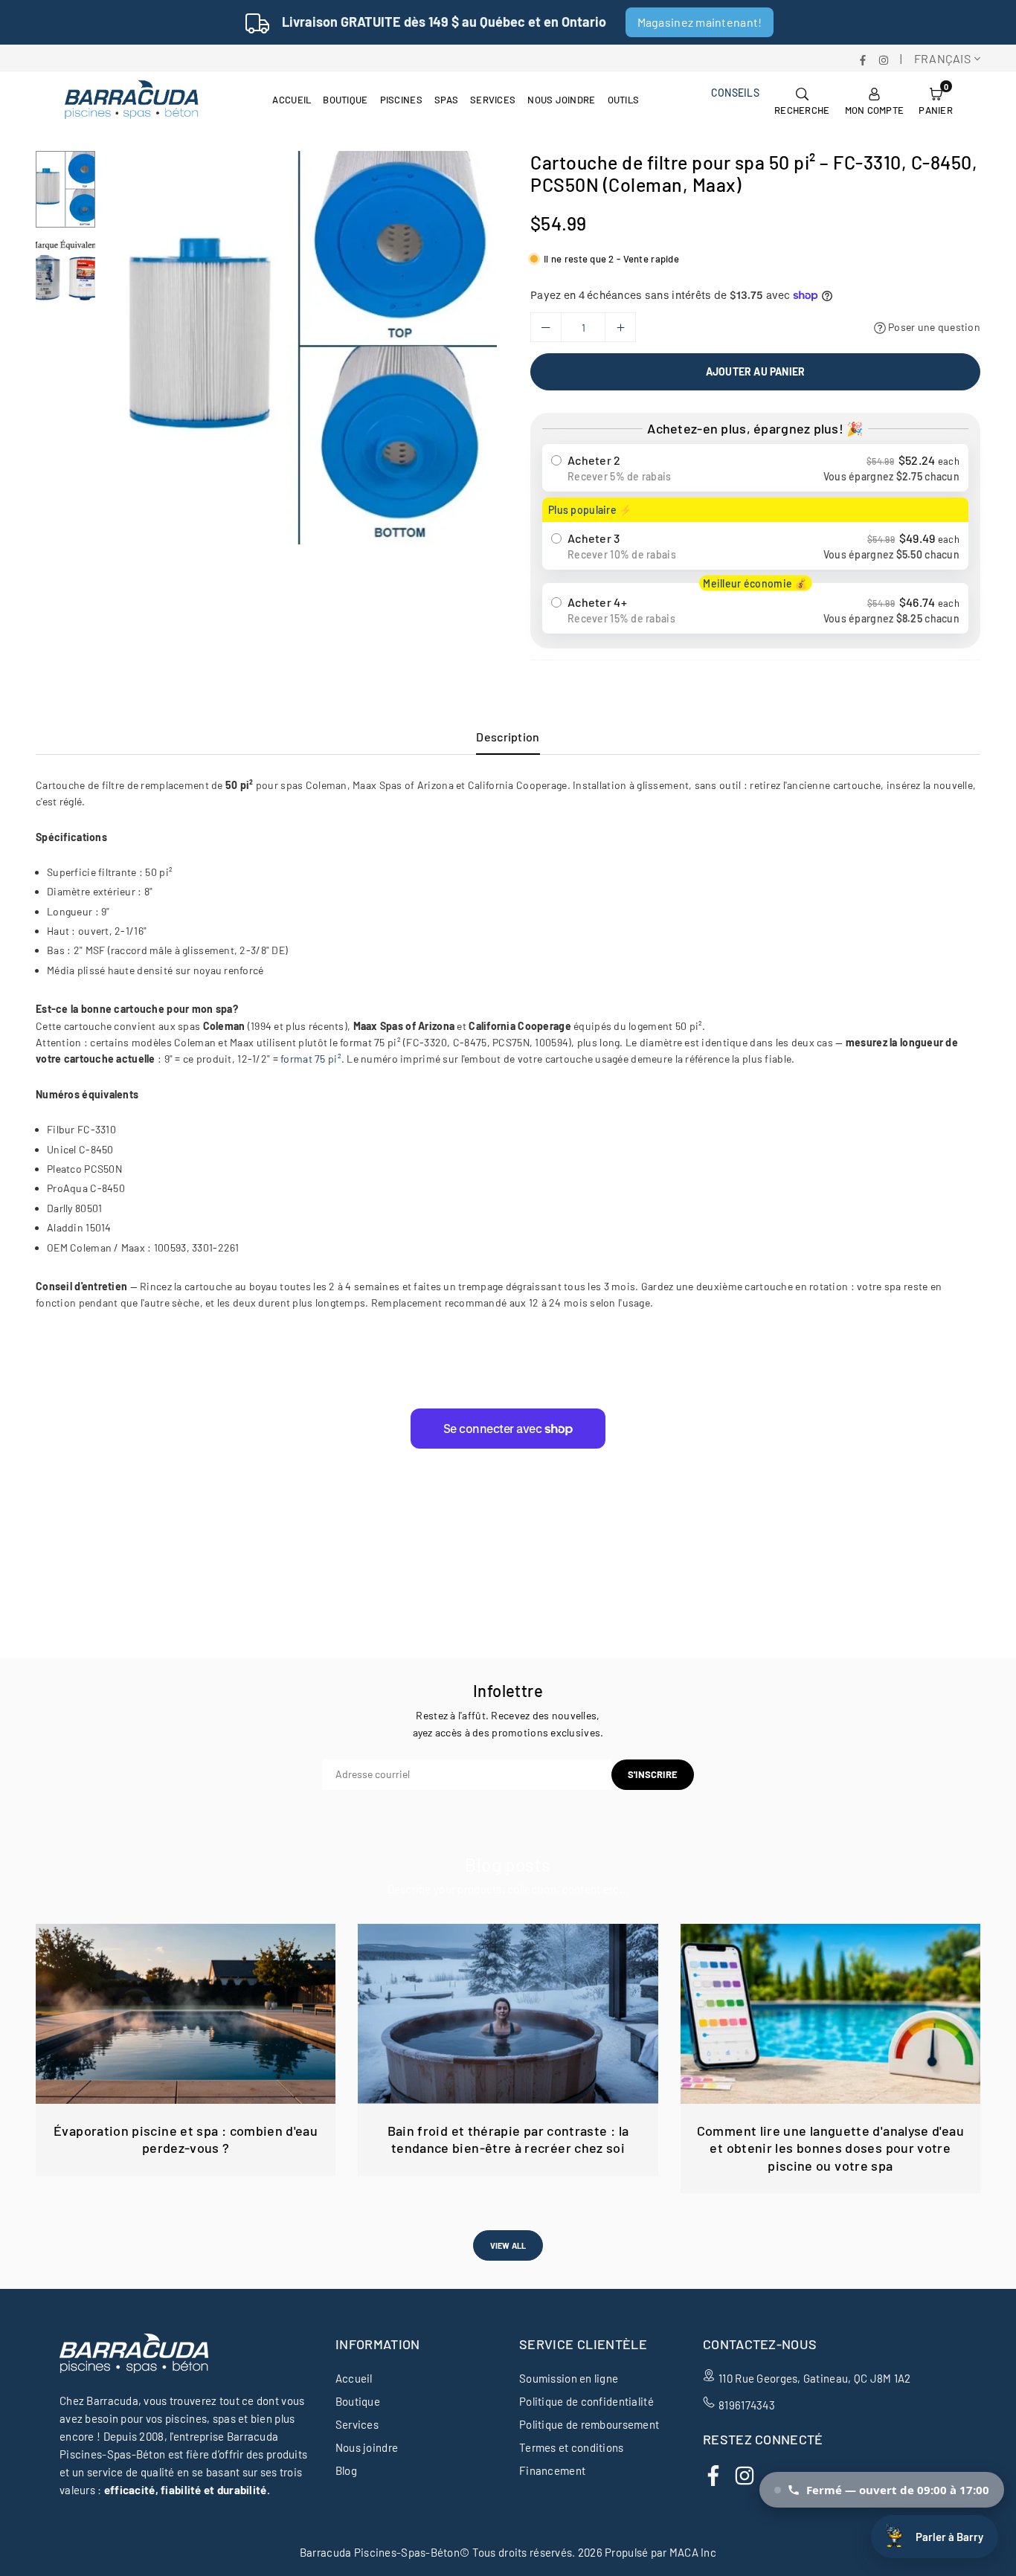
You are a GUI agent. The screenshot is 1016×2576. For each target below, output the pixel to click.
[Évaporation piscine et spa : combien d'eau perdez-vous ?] (186, 2014)
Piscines (401, 100)
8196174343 (747, 2405)
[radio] (755, 468)
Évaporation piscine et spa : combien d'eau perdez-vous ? (186, 2139)
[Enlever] (546, 327)
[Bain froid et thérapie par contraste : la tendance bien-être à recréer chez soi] (508, 2014)
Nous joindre (561, 100)
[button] (936, 100)
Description (508, 737)
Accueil (292, 100)
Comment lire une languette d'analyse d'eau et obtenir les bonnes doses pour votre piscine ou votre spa (830, 2148)
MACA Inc (693, 2552)
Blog (346, 2470)
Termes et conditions (572, 2447)
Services (493, 100)
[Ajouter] (620, 327)
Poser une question (933, 327)
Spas (446, 100)
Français (942, 58)
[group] (300, 348)
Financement (552, 2470)
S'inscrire (653, 1774)
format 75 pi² (311, 1059)
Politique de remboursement (589, 2424)
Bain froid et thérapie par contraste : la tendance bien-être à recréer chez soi (508, 2139)
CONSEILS (735, 93)
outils (624, 100)
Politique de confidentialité (586, 2401)
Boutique (345, 100)
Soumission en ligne (569, 2378)
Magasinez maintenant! (700, 22)
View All (508, 2245)
